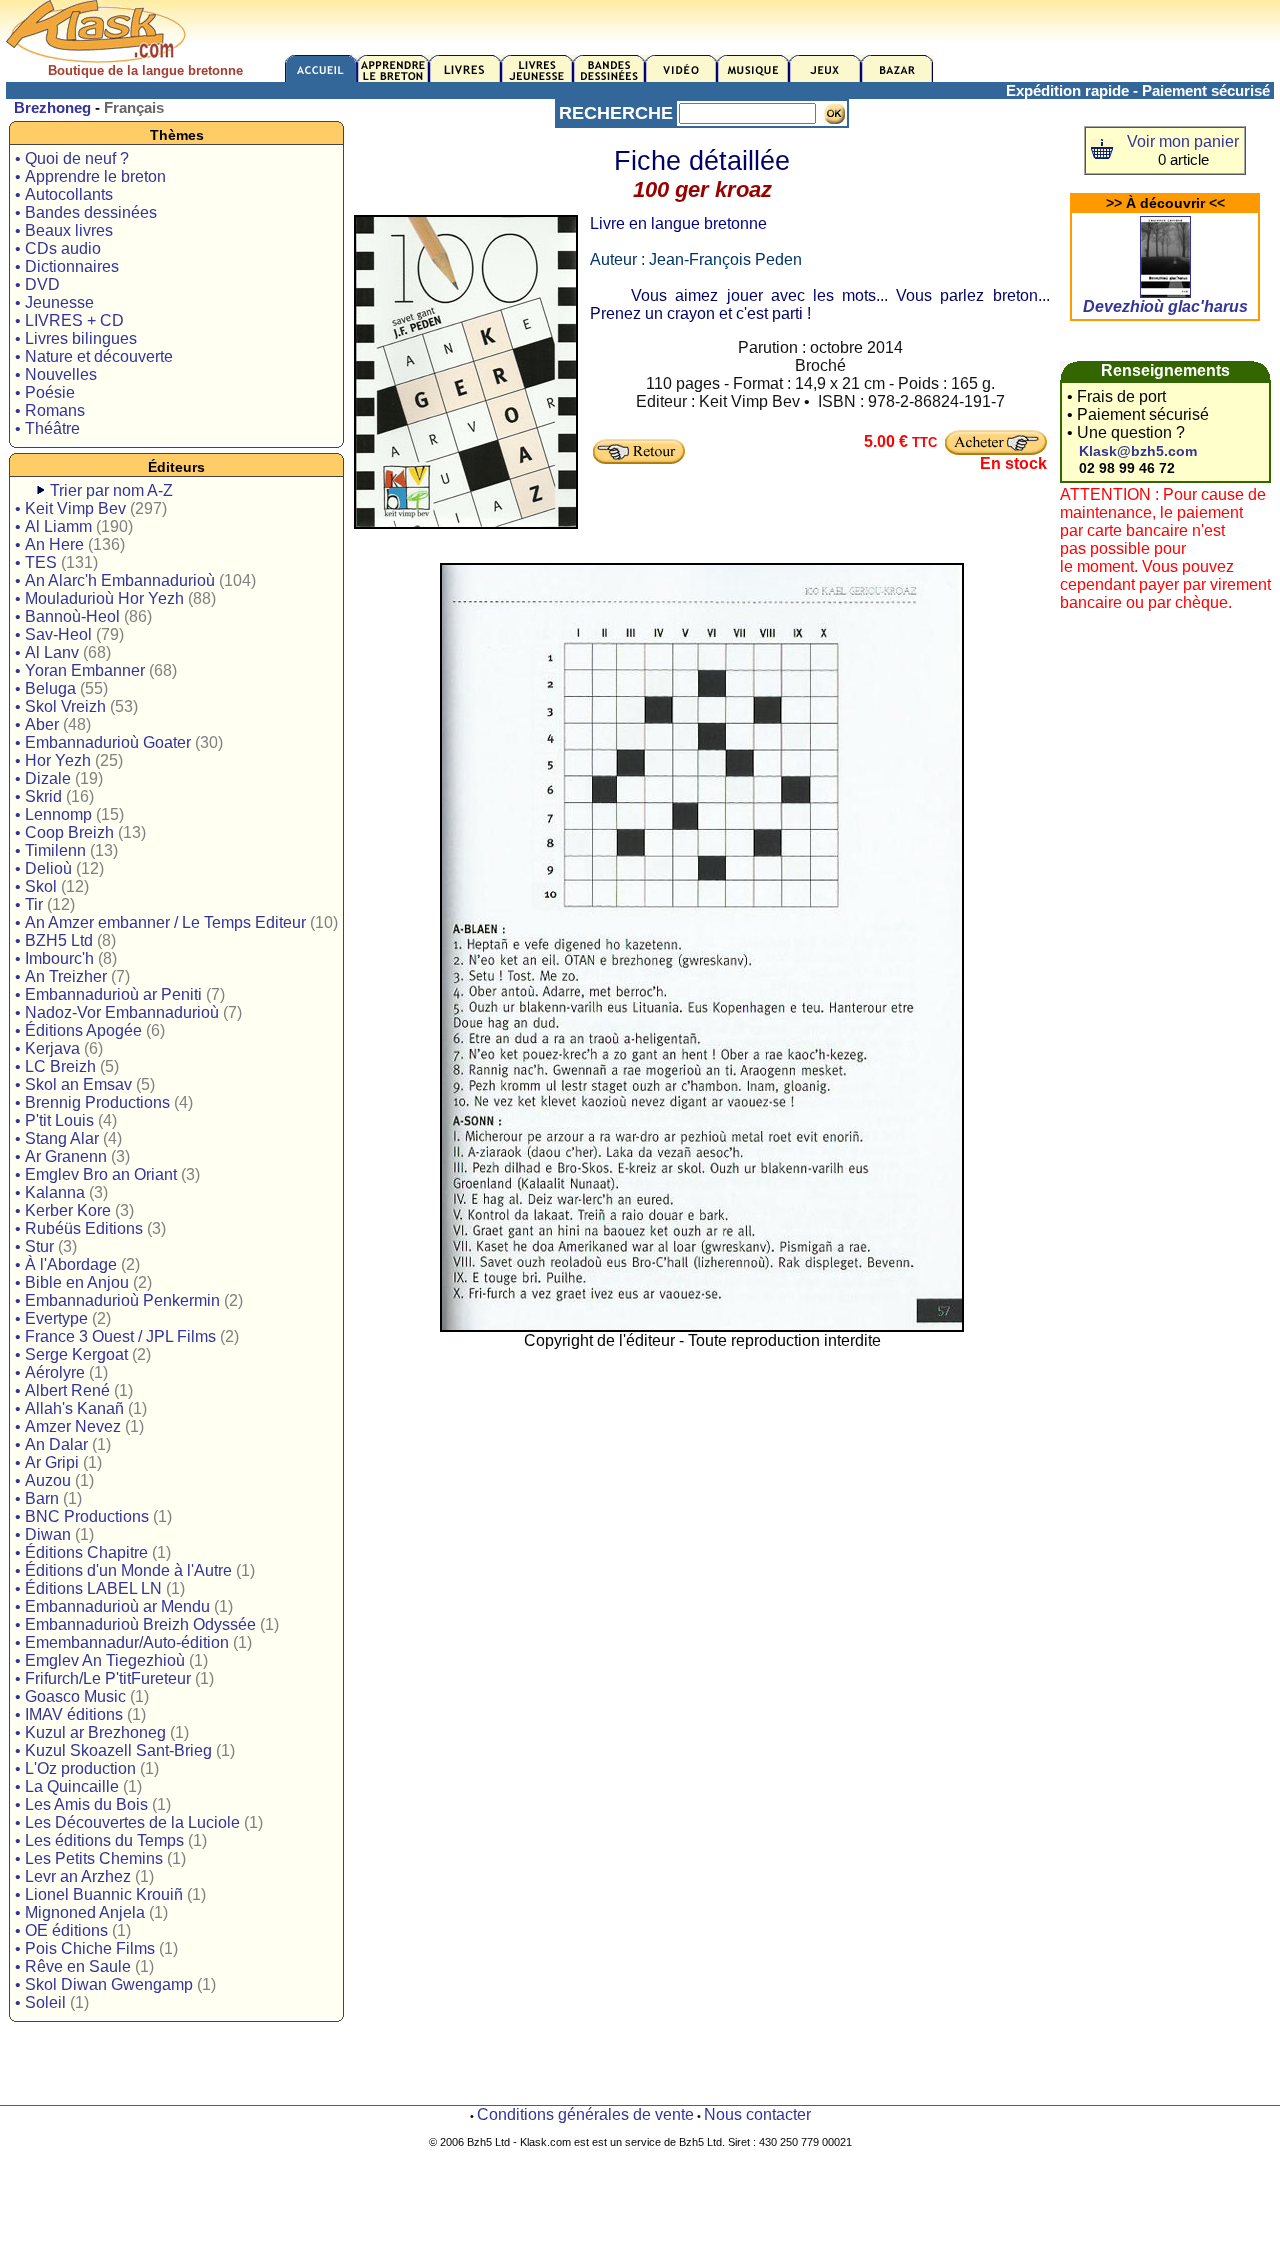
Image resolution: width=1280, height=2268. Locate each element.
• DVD (37, 284)
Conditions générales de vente (585, 2114)
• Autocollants (64, 194)
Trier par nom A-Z (111, 490)
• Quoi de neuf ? (72, 158)
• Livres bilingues (76, 338)
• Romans (50, 410)
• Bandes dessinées (86, 212)
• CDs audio (58, 248)
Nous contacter (757, 2114)
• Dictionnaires (67, 266)
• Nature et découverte (94, 356)
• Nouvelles (56, 374)
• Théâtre (47, 428)
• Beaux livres (64, 230)
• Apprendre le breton (90, 176)
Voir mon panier (1183, 141)
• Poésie (45, 392)
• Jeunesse (54, 302)
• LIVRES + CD (69, 320)
